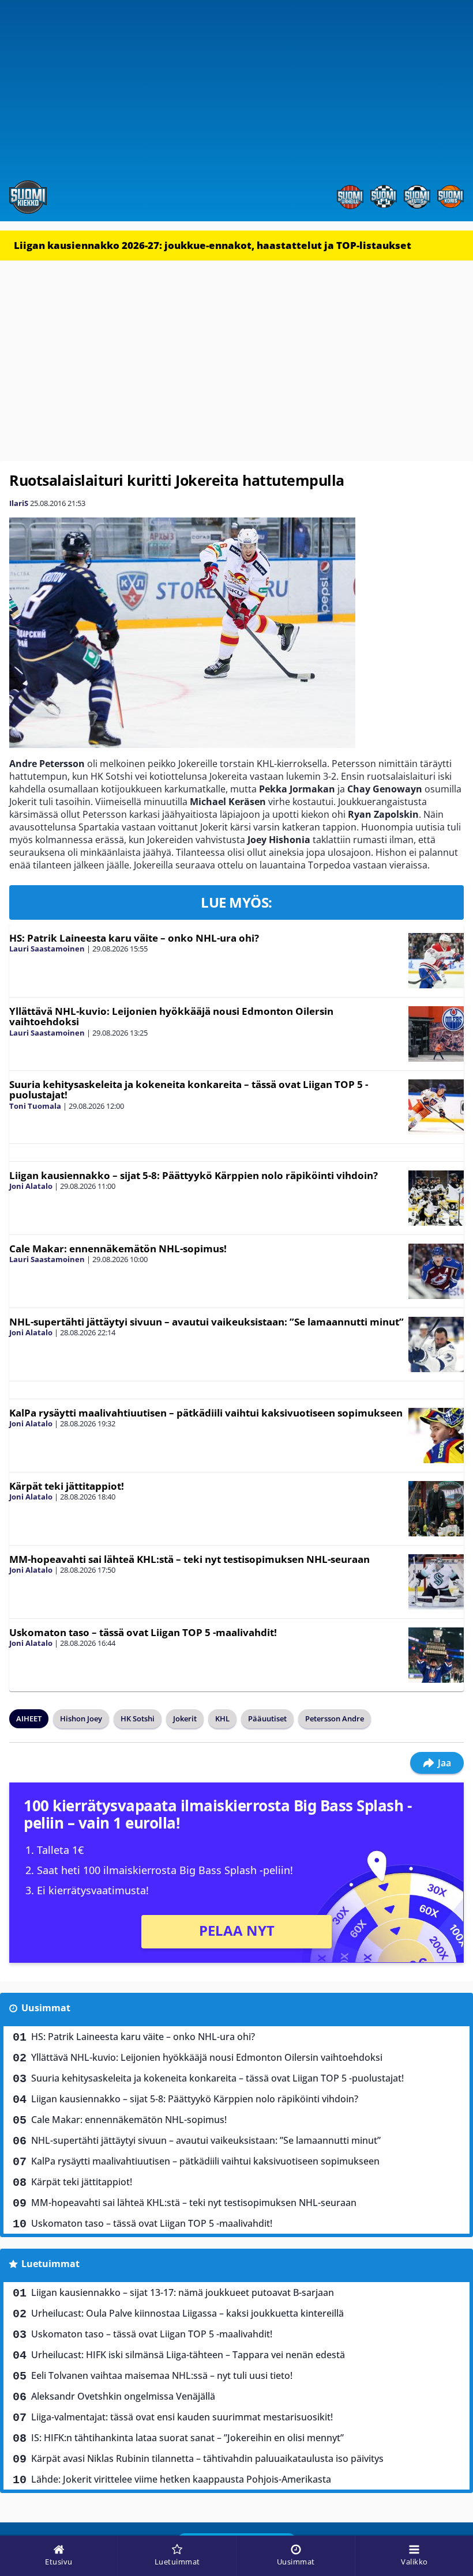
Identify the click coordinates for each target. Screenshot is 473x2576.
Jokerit (185, 1718)
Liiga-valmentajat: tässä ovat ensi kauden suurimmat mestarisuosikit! (182, 2417)
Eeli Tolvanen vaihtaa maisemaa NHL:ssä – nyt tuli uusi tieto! (162, 2375)
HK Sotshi (138, 1718)
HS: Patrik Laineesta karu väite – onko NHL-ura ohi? (134, 938)
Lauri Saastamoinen (47, 949)
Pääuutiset (267, 1718)
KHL (222, 1718)
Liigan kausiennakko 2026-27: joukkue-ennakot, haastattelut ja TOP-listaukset (213, 245)
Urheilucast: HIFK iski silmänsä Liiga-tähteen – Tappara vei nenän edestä (188, 2355)
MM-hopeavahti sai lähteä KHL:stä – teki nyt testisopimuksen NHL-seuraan (189, 1559)
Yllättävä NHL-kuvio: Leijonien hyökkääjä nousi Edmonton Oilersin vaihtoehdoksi (171, 1017)
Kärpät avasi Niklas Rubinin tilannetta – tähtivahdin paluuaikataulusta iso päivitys (207, 2458)
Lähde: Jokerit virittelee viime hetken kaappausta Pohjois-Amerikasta (181, 2479)
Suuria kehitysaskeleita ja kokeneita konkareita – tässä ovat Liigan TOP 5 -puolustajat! (189, 1090)
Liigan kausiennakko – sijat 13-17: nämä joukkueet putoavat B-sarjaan (183, 2292)
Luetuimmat (50, 2264)
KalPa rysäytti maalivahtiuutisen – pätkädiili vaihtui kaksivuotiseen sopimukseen (206, 1413)
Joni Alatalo (31, 1186)
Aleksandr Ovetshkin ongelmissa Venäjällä (123, 2396)
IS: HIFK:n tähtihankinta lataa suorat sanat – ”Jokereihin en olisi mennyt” (187, 2438)
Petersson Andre (335, 1718)
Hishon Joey (81, 1718)
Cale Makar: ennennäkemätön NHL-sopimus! (118, 1249)
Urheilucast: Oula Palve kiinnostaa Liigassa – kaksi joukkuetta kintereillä (187, 2313)
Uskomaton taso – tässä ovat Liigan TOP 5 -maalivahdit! (143, 1632)
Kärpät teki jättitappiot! (67, 1486)
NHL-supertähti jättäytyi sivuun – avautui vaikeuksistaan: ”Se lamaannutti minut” (207, 1322)
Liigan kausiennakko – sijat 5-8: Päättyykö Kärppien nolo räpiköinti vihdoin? (194, 1175)
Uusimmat (46, 2008)
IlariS (19, 503)
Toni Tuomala (35, 1106)
